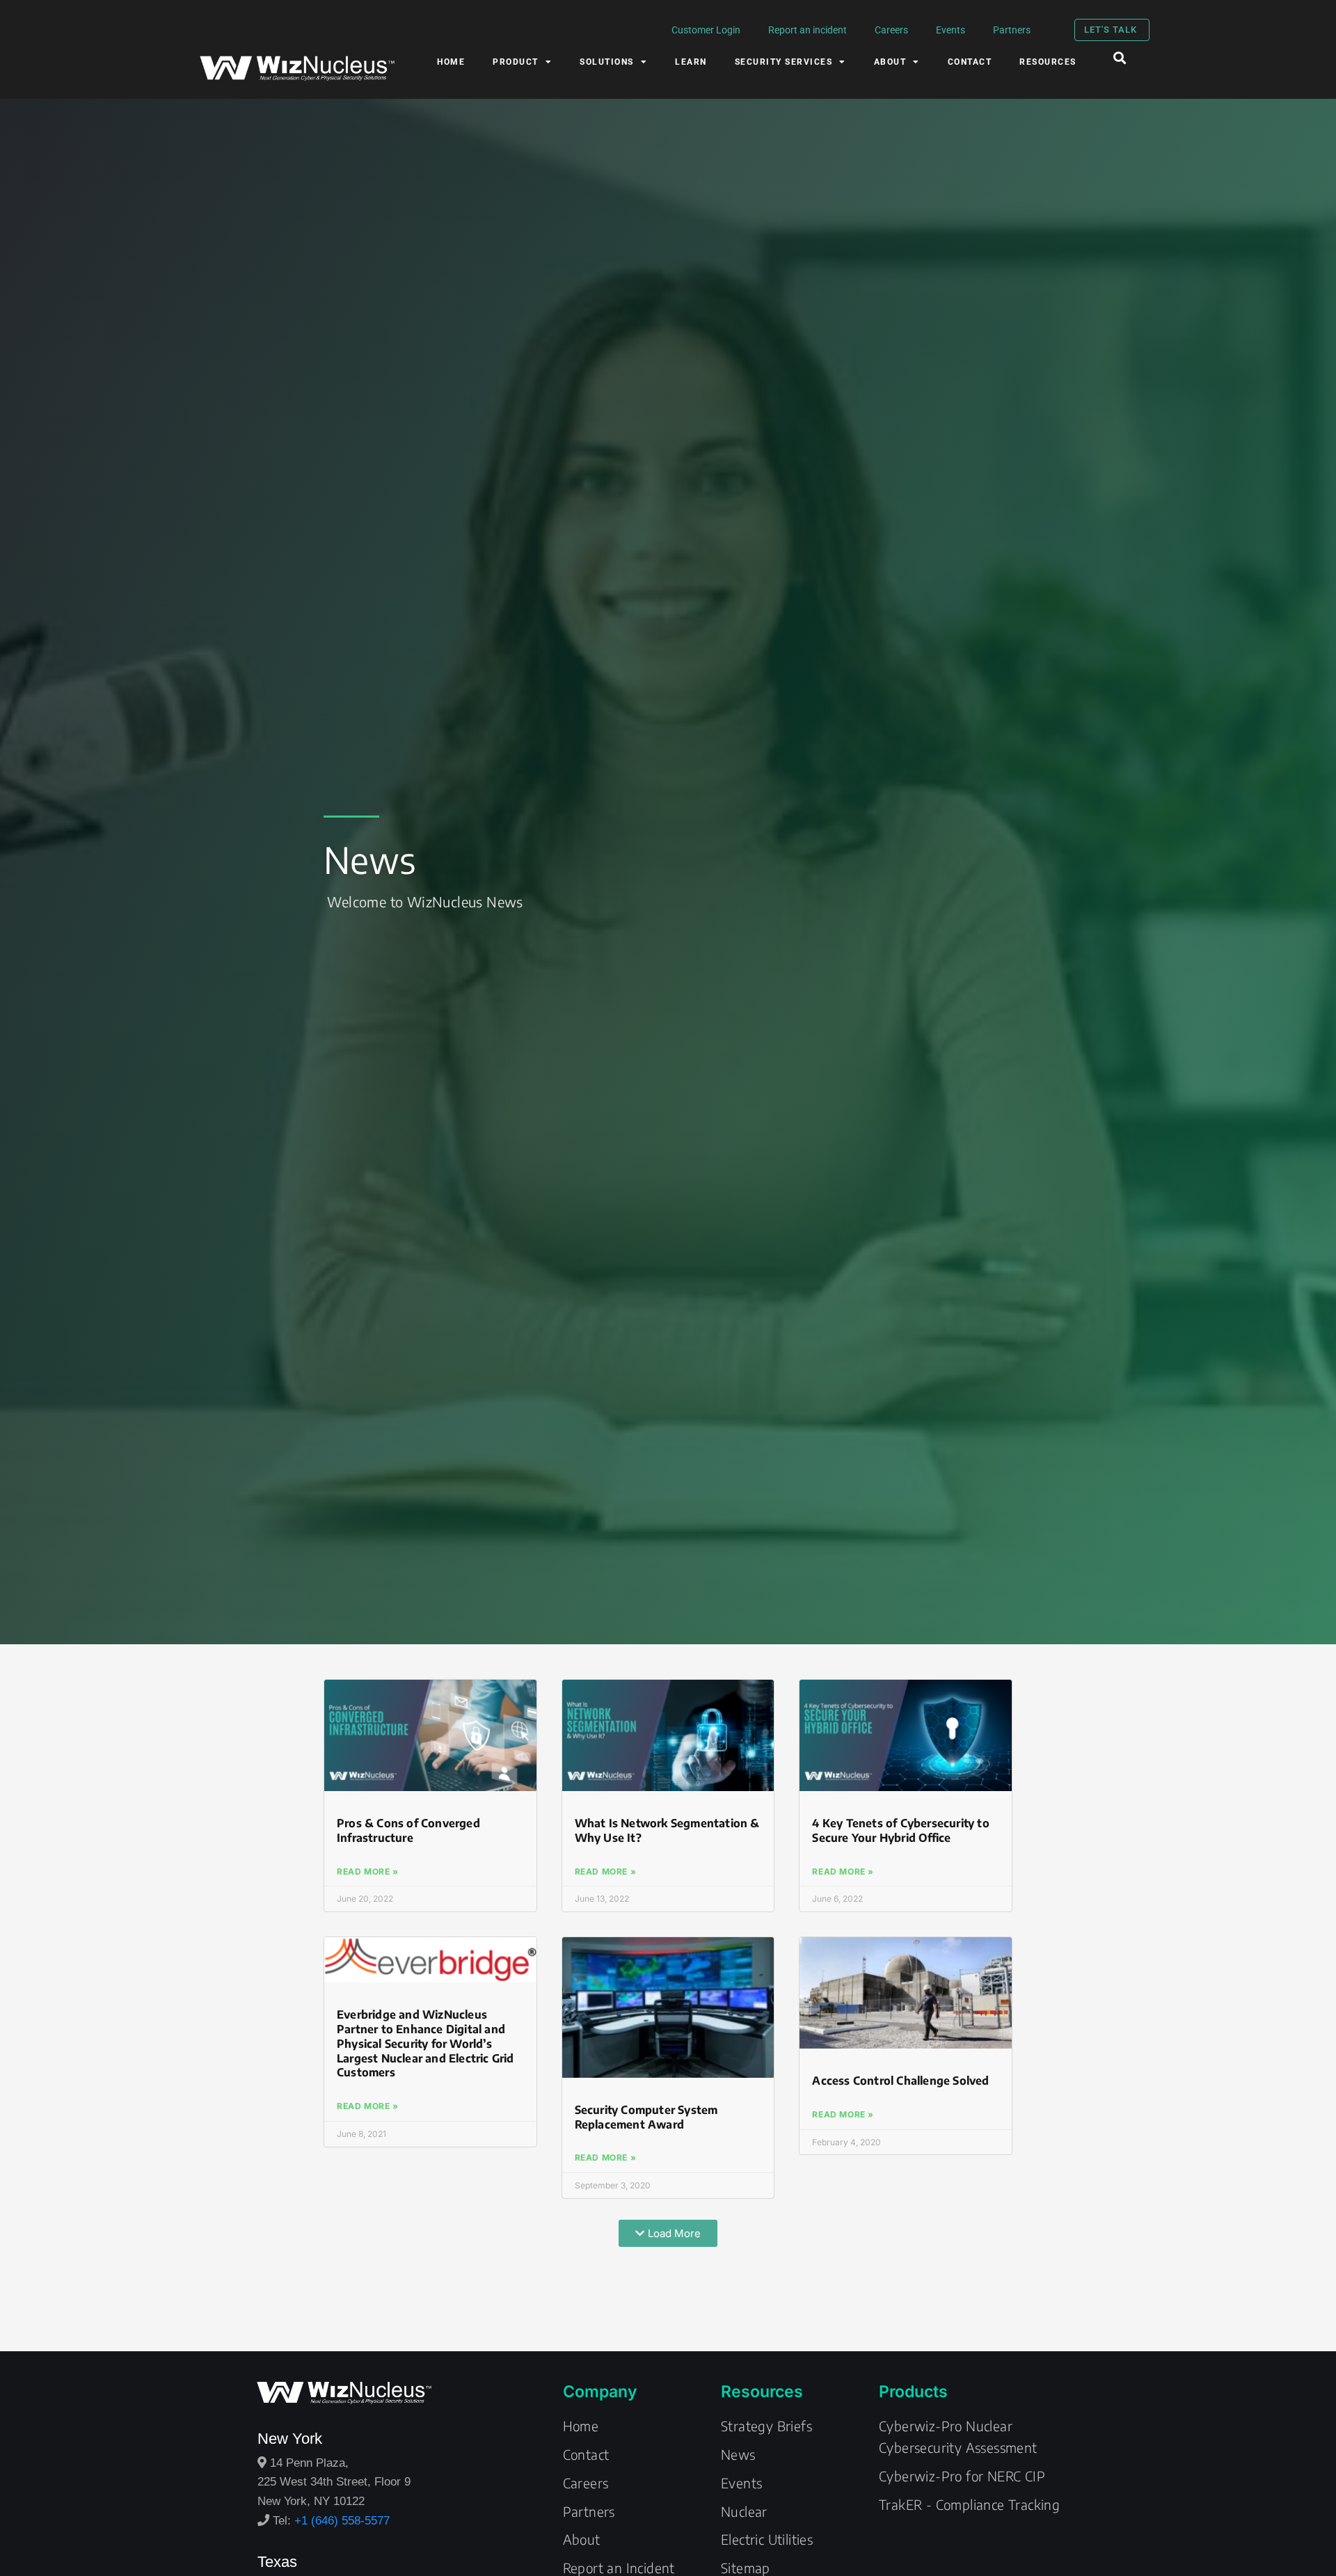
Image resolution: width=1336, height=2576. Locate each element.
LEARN (691, 62)
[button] (1120, 57)
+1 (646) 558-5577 (342, 2520)
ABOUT (890, 62)
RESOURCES (1048, 62)
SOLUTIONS (607, 62)
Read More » (368, 1871)
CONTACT (970, 62)
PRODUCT (516, 62)
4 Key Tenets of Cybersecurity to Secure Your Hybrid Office (900, 1830)
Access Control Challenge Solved (900, 2081)
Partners (1012, 30)
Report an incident (808, 30)
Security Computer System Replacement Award (646, 2117)
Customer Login (706, 30)
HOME (451, 62)
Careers (891, 30)
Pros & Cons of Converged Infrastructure (408, 1830)
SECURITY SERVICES (784, 62)
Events (951, 30)
